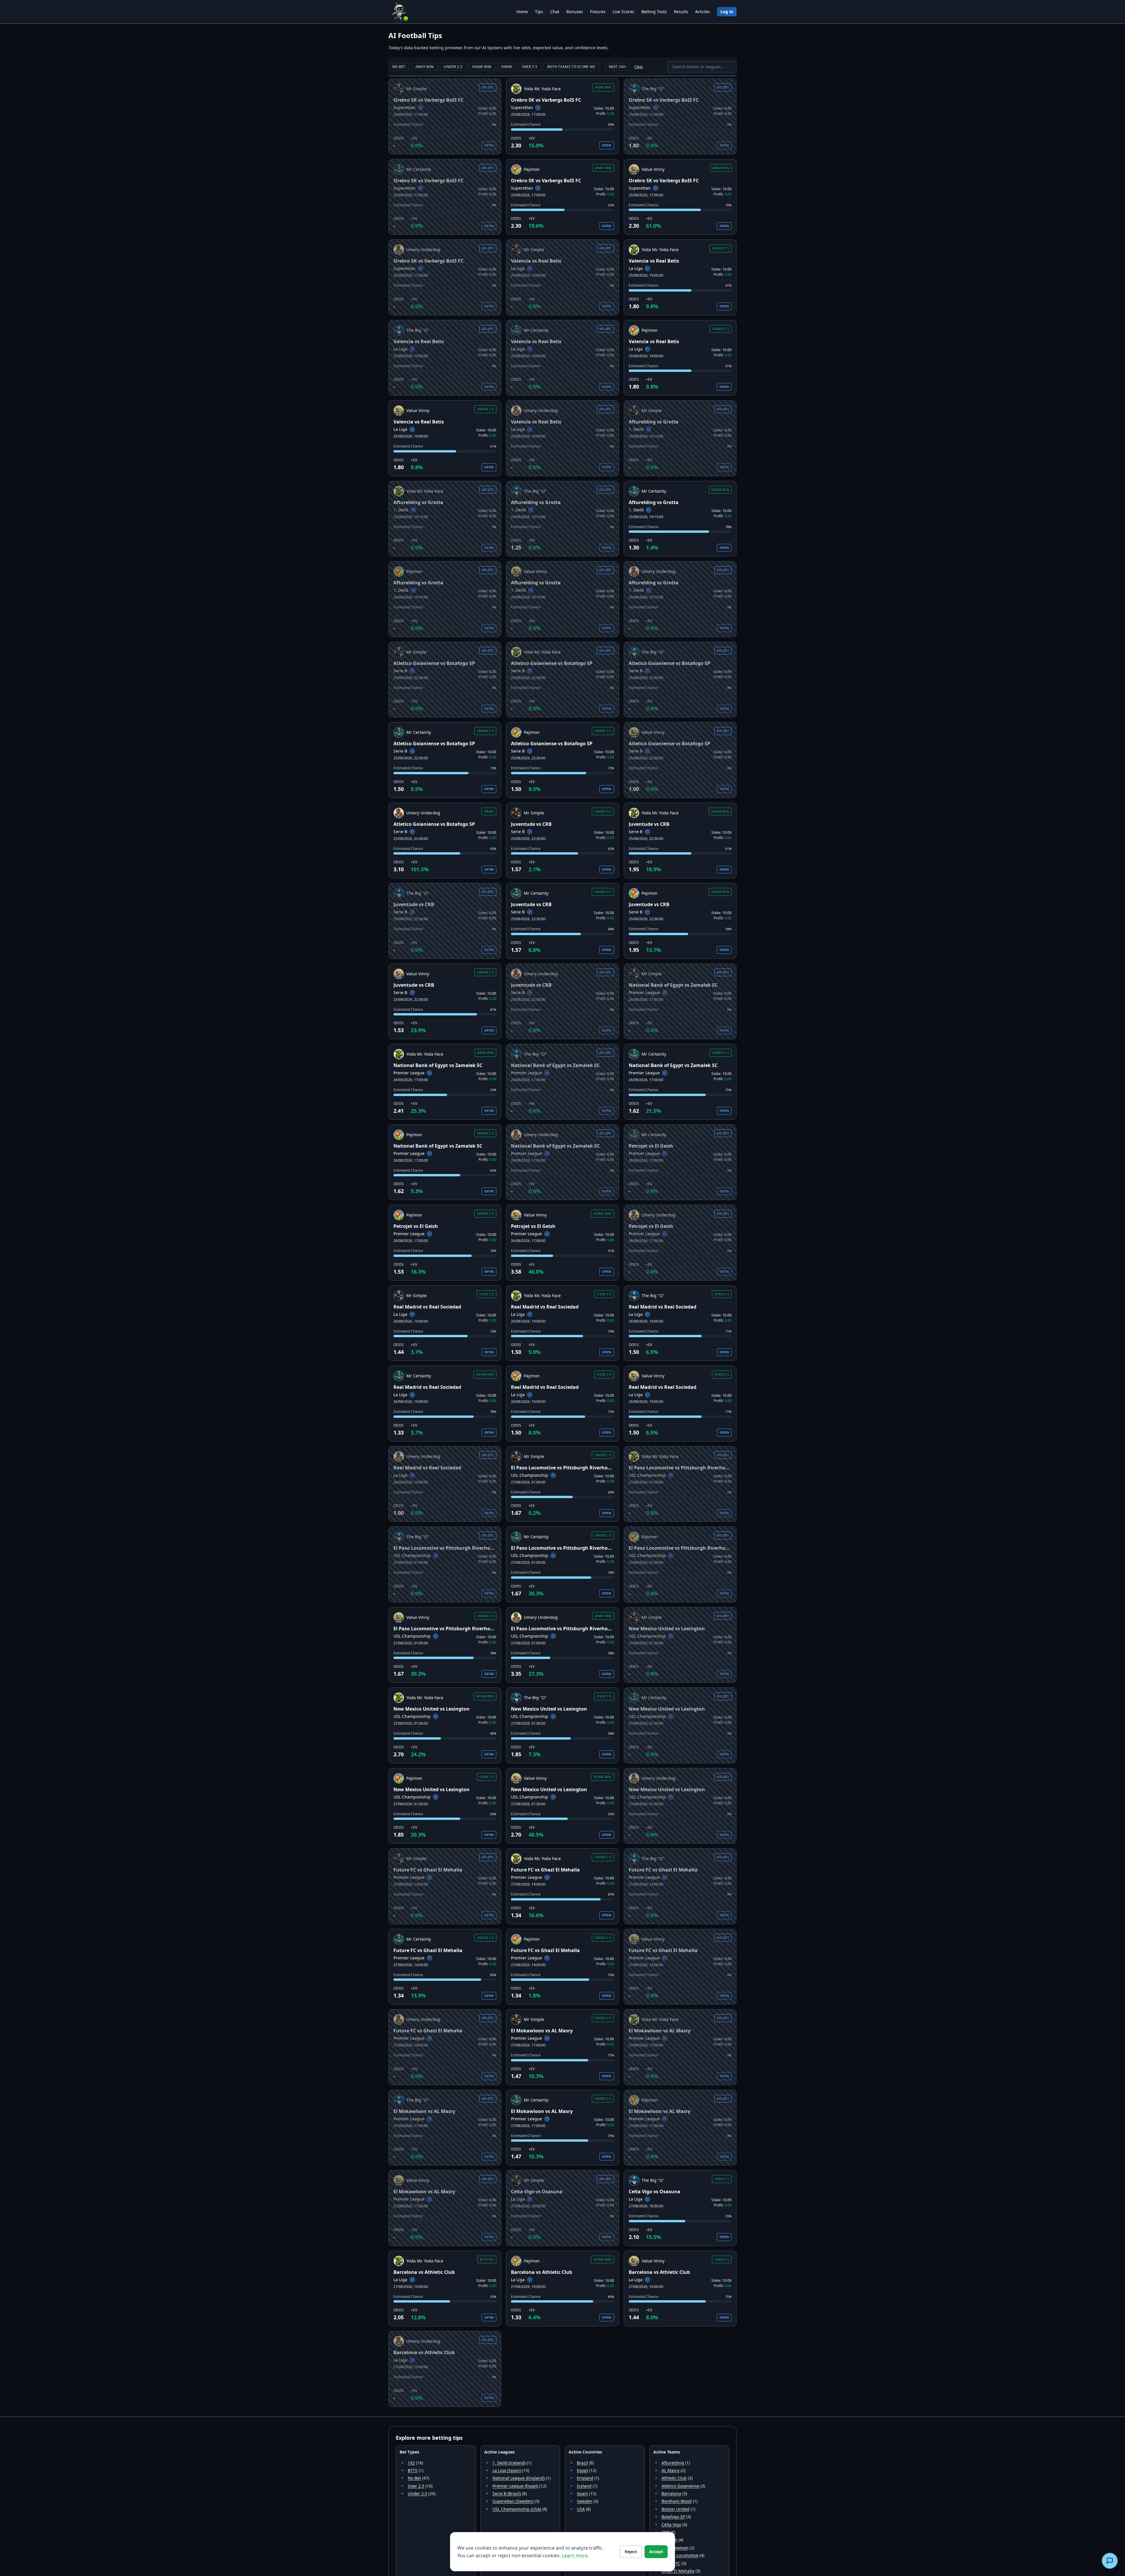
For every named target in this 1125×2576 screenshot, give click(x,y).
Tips (539, 12)
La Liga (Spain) (507, 2470)
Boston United (675, 2509)
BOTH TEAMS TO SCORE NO (571, 67)
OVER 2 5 (530, 67)
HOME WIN (482, 67)
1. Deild (636, 429)
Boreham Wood (677, 2501)
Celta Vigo (671, 2525)
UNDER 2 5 (453, 67)
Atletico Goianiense (680, 2486)
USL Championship (530, 1475)
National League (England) (519, 2478)
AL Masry (670, 2470)
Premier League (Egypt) (515, 2486)
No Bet (414, 2478)
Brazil (582, 2463)
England (585, 2478)
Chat (555, 12)
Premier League (644, 992)
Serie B (400, 671)
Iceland (584, 2486)
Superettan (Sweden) (513, 2501)
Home (522, 12)
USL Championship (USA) (517, 2509)
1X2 (411, 2463)
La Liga (518, 268)
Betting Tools (654, 12)
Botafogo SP (673, 2517)
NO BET (399, 67)
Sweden (585, 2501)
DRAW (507, 67)
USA (581, 2509)
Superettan (404, 107)
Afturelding (673, 2463)
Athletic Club (674, 2478)
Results (681, 12)
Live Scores (623, 12)
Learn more (575, 2555)
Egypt (582, 2470)
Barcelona (671, 2494)
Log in (727, 12)
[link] (445, 116)
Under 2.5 (417, 2494)
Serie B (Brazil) (507, 2494)
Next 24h (617, 67)
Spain (582, 2494)
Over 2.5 (416, 2486)
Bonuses (575, 12)
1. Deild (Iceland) (509, 2463)
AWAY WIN (425, 67)
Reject (631, 2552)
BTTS (413, 2470)
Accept (656, 2552)
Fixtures (598, 12)
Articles (703, 12)
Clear (639, 67)
